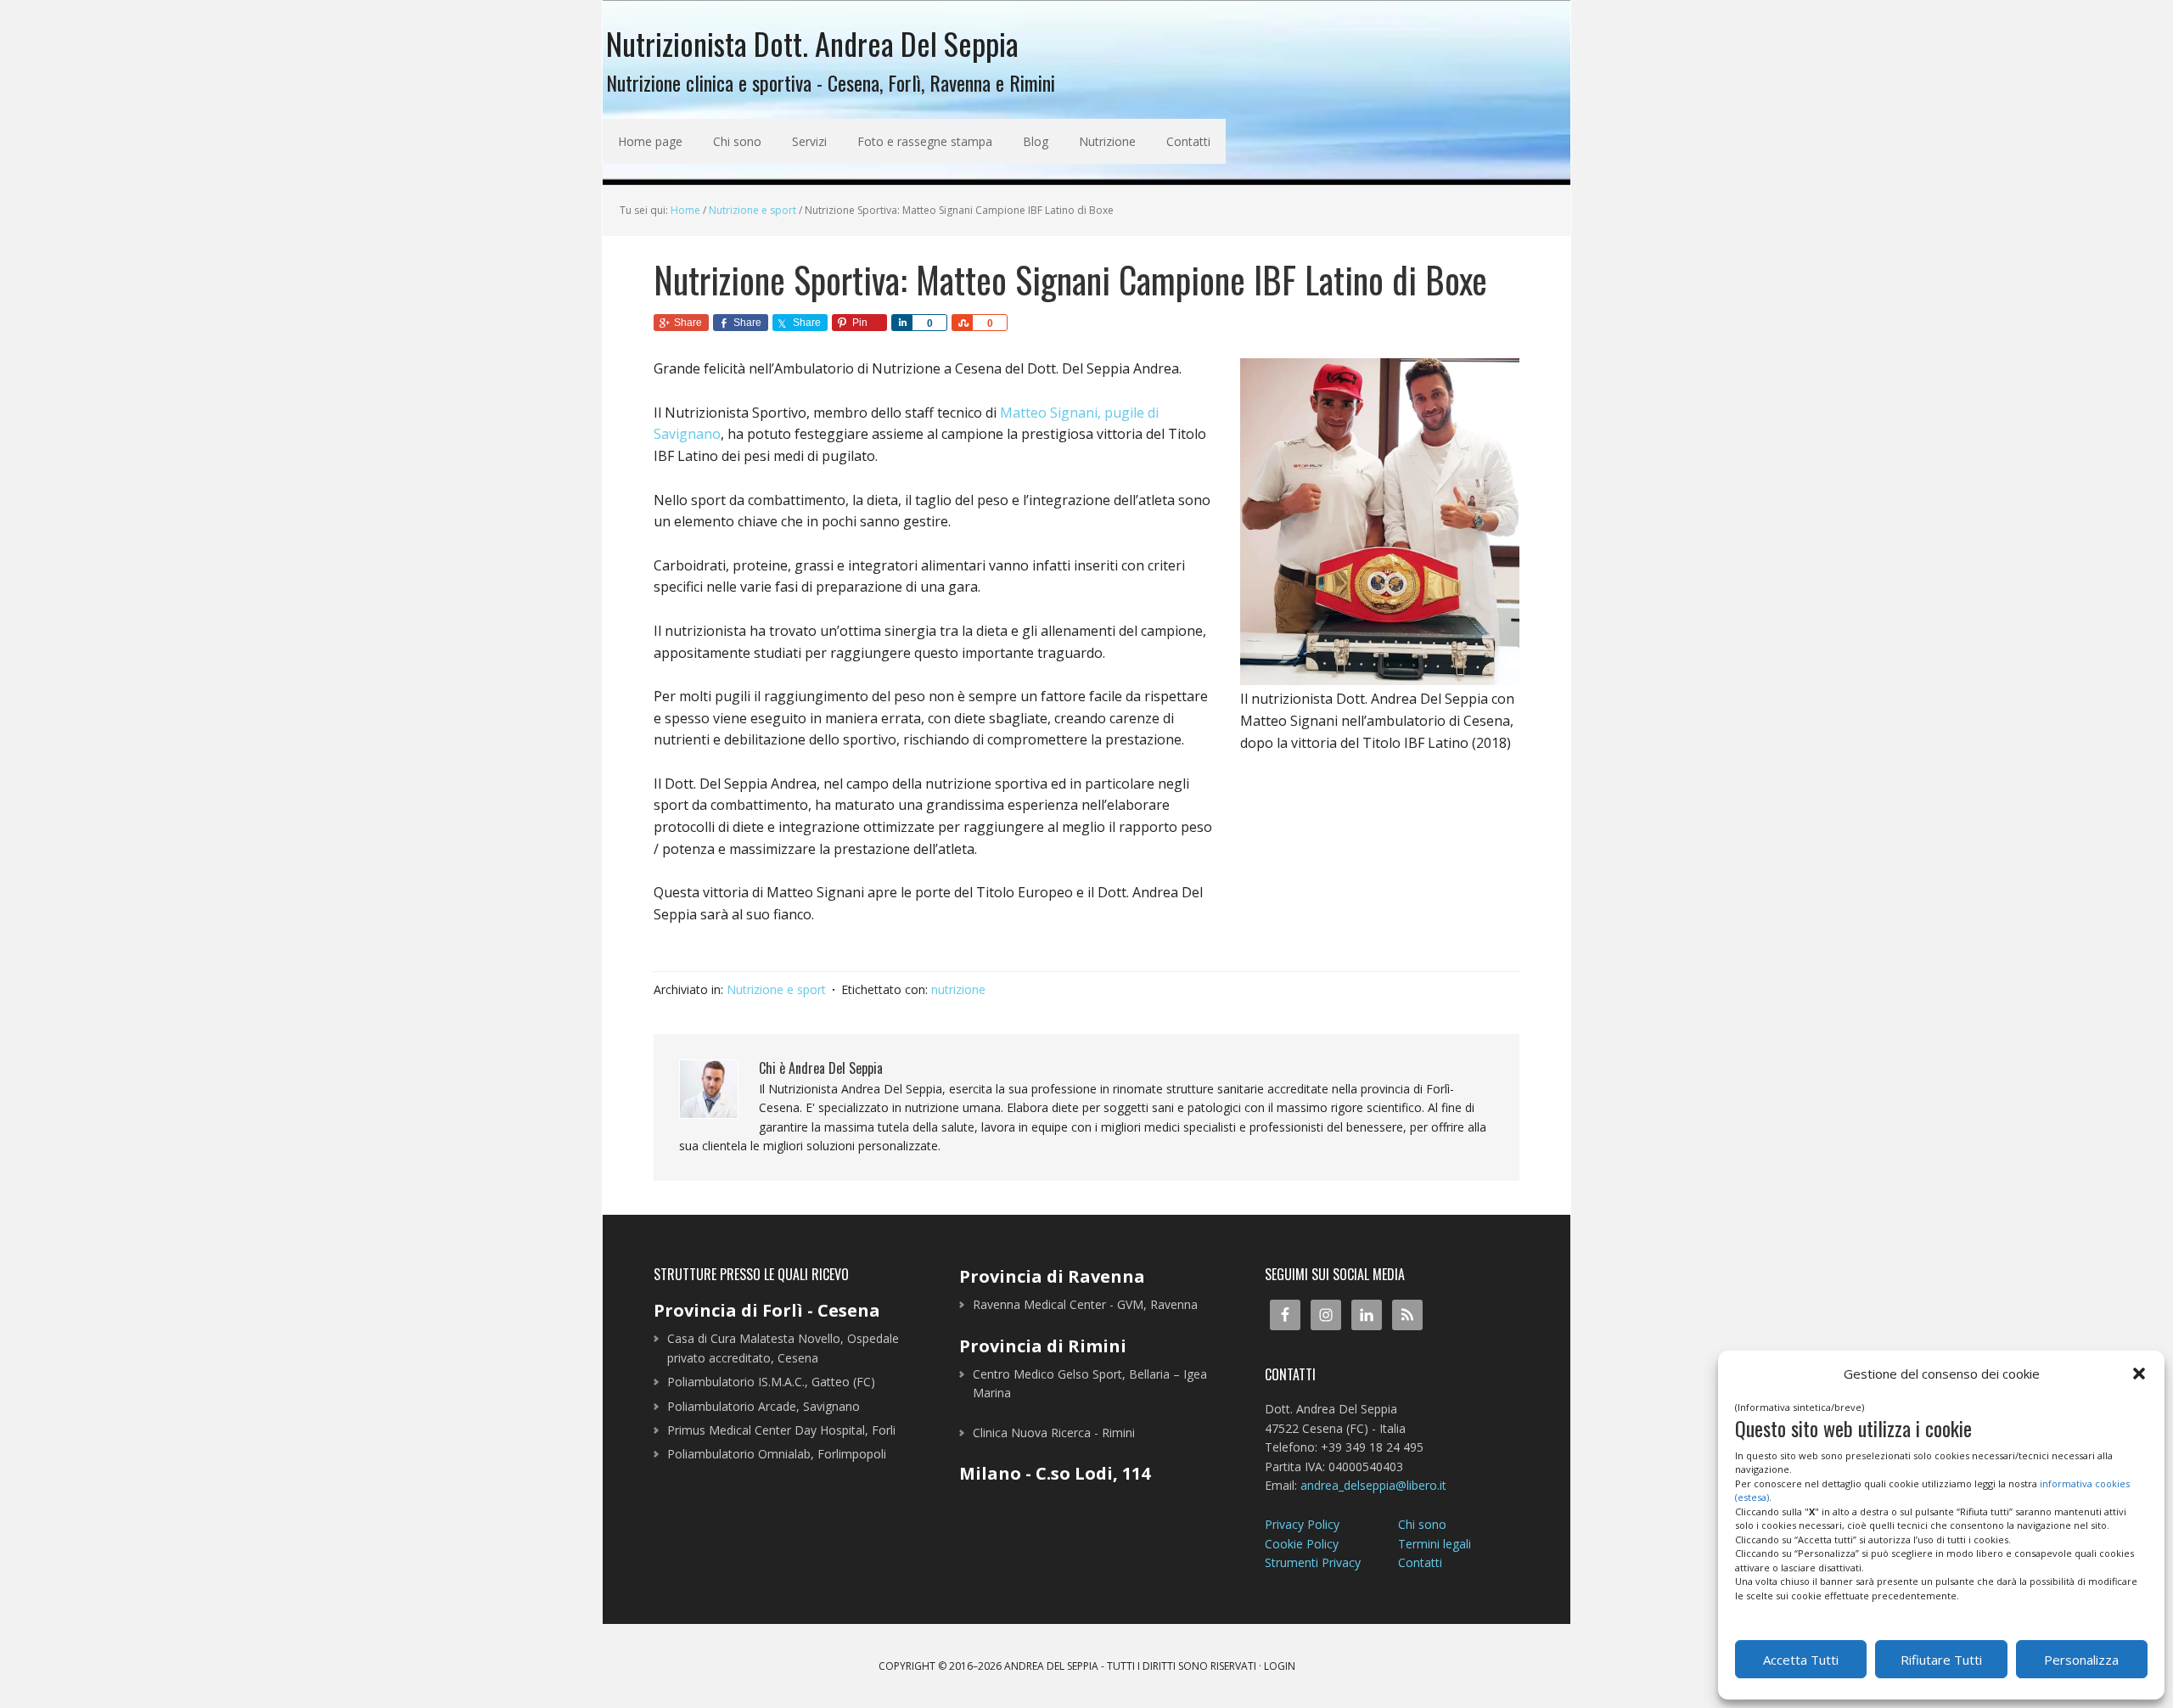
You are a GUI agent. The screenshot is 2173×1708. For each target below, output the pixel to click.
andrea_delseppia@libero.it (1373, 1485)
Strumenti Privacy (1313, 1562)
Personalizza (2081, 1660)
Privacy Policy (1302, 1524)
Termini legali (1435, 1544)
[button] (2139, 1374)
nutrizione (958, 989)
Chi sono (1422, 1524)
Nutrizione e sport (776, 989)
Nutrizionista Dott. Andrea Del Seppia (812, 41)
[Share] (901, 323)
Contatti (1420, 1562)
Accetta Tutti (1801, 1660)
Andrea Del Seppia (1051, 1666)
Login (1280, 1666)
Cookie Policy (1302, 1544)
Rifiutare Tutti (1941, 1660)
